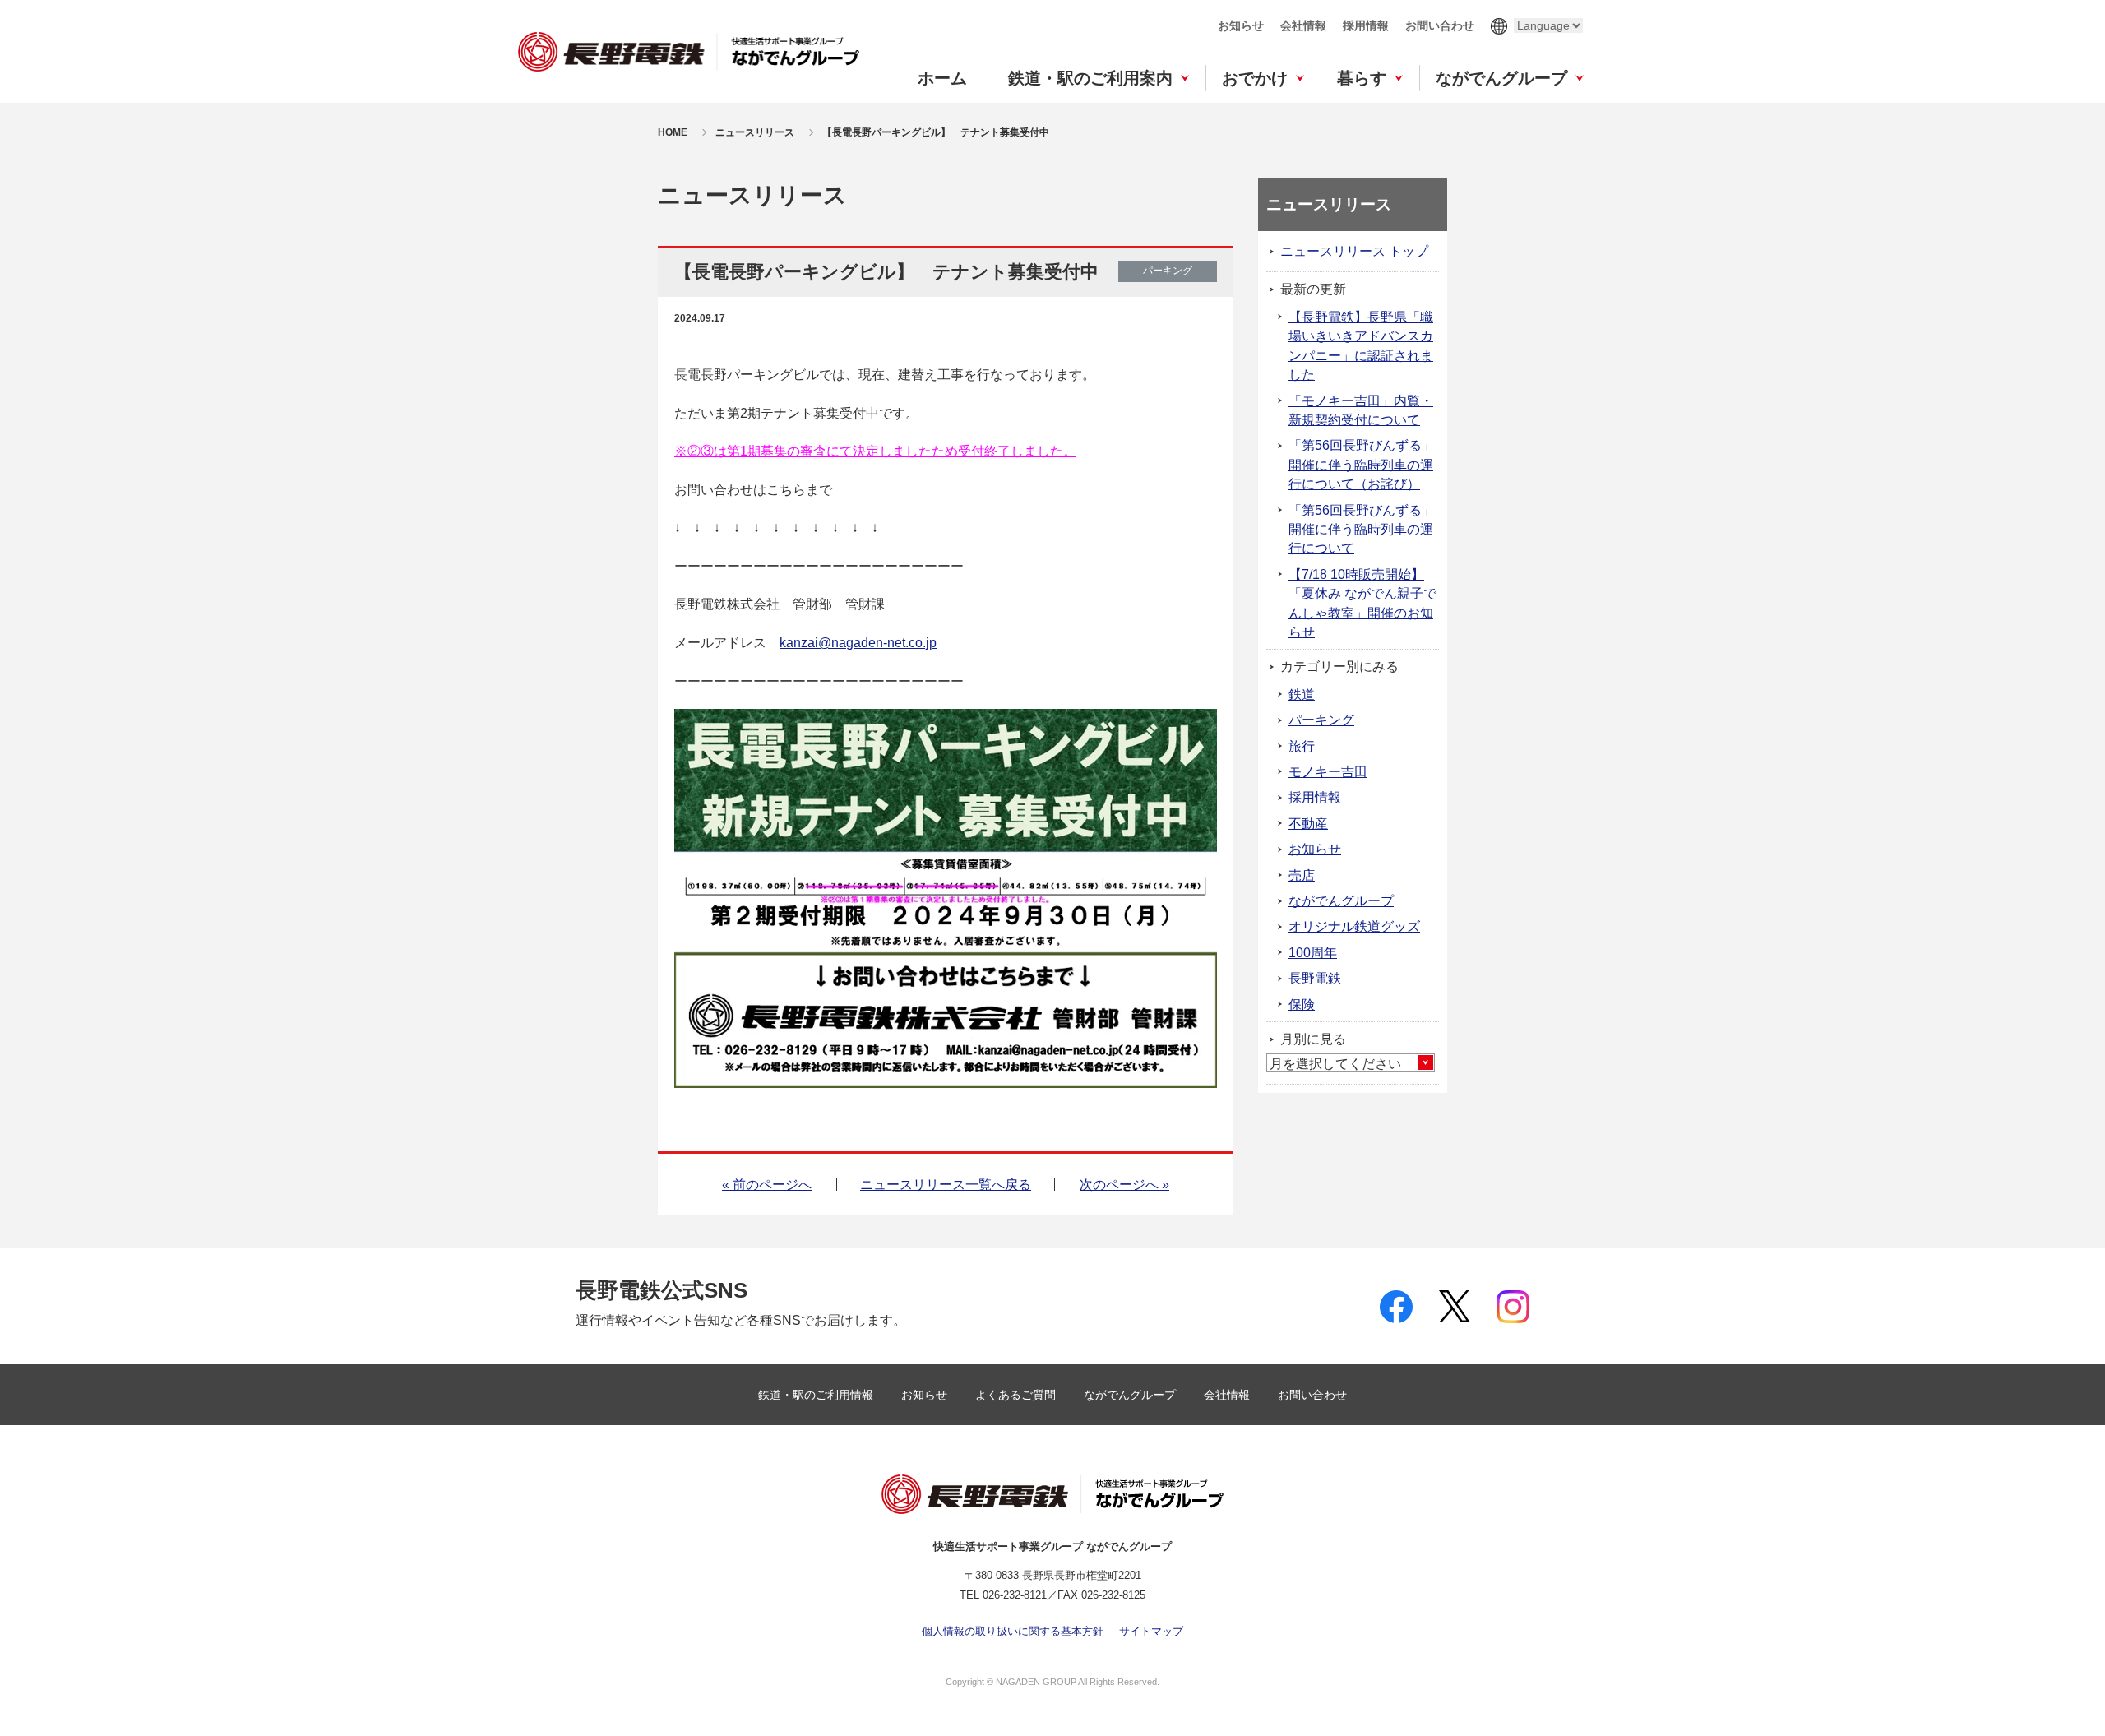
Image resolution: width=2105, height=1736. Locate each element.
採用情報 (1366, 25)
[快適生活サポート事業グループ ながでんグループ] (689, 51)
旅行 (1302, 746)
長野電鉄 (1315, 978)
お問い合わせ (1440, 25)
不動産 (1308, 824)
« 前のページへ (767, 1185)
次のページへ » (1124, 1185)
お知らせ (1241, 25)
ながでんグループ (1501, 78)
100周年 (1313, 953)
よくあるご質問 (1017, 1395)
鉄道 (1302, 694)
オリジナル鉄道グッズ (1354, 926)
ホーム (942, 78)
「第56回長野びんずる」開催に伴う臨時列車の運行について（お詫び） (1362, 465)
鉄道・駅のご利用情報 (817, 1395)
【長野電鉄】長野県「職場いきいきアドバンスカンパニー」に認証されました (1361, 346)
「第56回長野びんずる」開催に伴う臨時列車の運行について (1362, 530)
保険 (1302, 1005)
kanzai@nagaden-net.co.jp (858, 643)
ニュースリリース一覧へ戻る (946, 1185)
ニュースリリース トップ (1354, 251)
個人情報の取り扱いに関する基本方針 (1014, 1631)
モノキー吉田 (1328, 772)
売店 (1302, 875)
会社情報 (1303, 25)
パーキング (1321, 720)
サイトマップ (1151, 1631)
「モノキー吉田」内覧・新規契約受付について (1361, 410)
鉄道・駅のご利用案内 (1090, 78)
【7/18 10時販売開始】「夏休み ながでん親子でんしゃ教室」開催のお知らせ (1362, 603)
